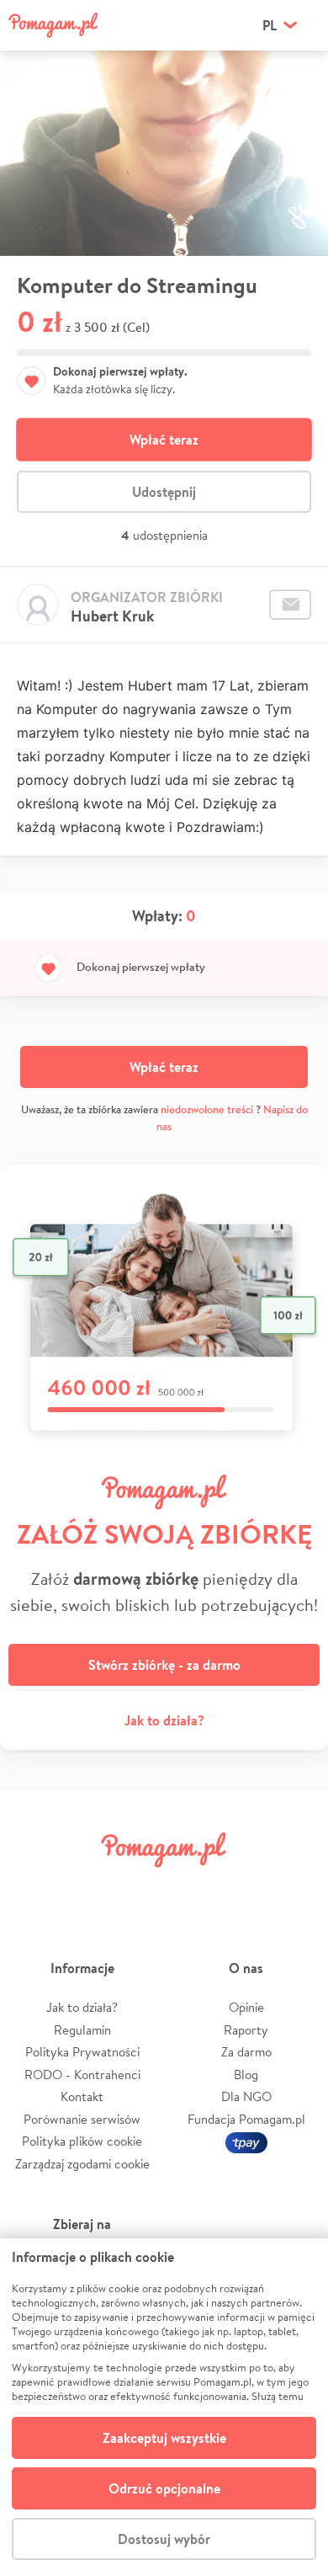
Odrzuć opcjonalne (164, 2488)
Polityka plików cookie (82, 2141)
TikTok (243, 1888)
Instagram (138, 1888)
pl (270, 25)
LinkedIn (190, 1888)
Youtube (296, 1888)
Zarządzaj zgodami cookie (82, 2164)
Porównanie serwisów (82, 2119)
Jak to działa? (164, 1720)
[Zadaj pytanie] (290, 605)
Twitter (85, 1888)
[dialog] (164, 2407)
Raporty (246, 2030)
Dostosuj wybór (164, 2539)
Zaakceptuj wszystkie (164, 2438)
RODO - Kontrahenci (82, 2075)
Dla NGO (246, 2096)
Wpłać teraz (164, 440)
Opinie (246, 2007)
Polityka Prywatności (82, 2052)
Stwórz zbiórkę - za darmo (164, 1665)
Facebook (32, 1888)
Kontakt (82, 2096)
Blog (246, 2075)
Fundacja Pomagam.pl (246, 2119)
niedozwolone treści (207, 1109)
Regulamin (82, 2030)
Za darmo (246, 2052)
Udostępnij (164, 492)
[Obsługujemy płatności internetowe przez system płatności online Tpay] (246, 2141)
